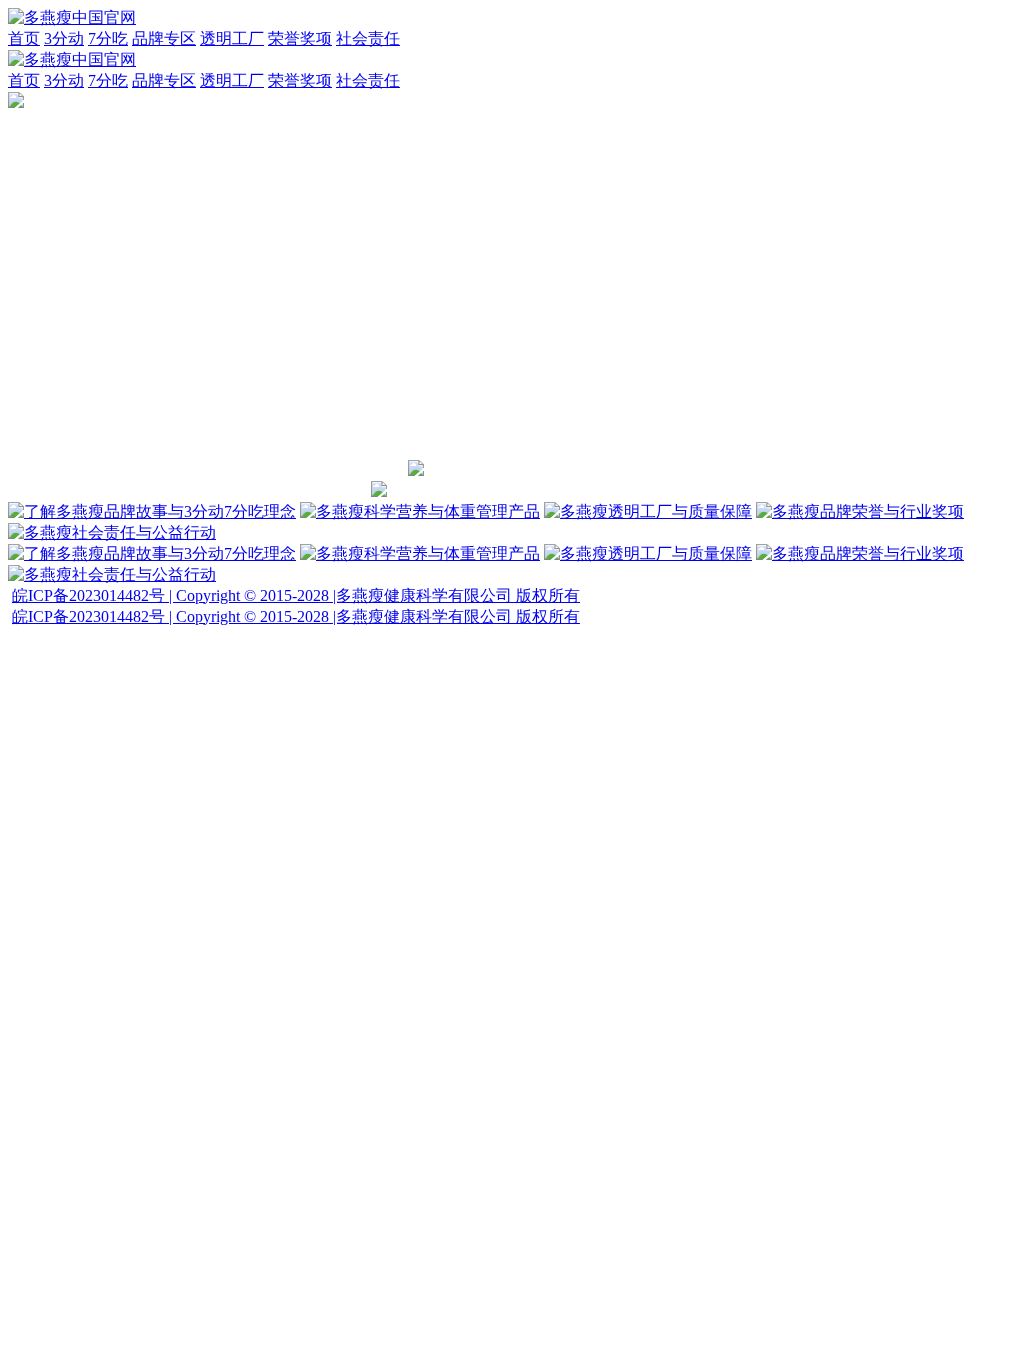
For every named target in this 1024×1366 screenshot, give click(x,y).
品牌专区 (164, 38)
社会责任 (368, 38)
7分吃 (108, 38)
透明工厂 (232, 38)
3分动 (64, 38)
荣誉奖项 (300, 38)
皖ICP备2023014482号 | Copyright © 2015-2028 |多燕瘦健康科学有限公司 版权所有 (296, 595)
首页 (24, 38)
